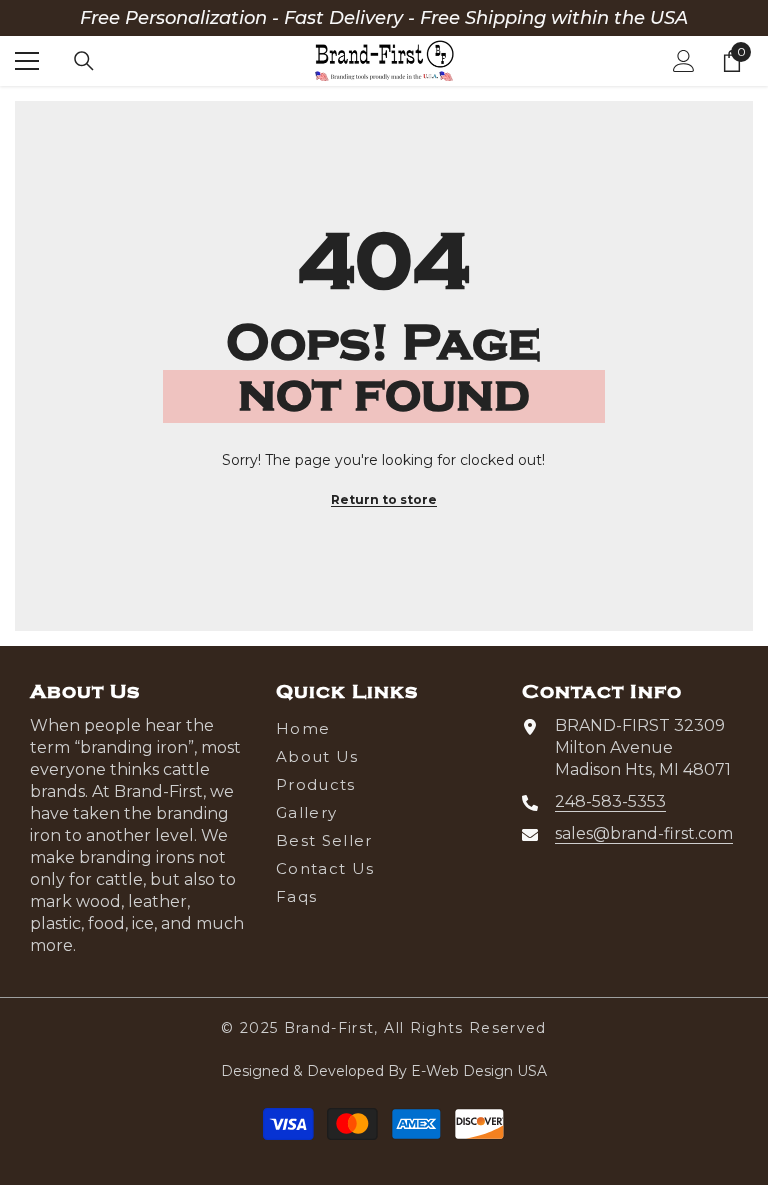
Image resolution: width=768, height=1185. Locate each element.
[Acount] (684, 61)
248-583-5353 (610, 801)
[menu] (27, 61)
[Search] (84, 61)
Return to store (384, 499)
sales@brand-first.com (644, 833)
